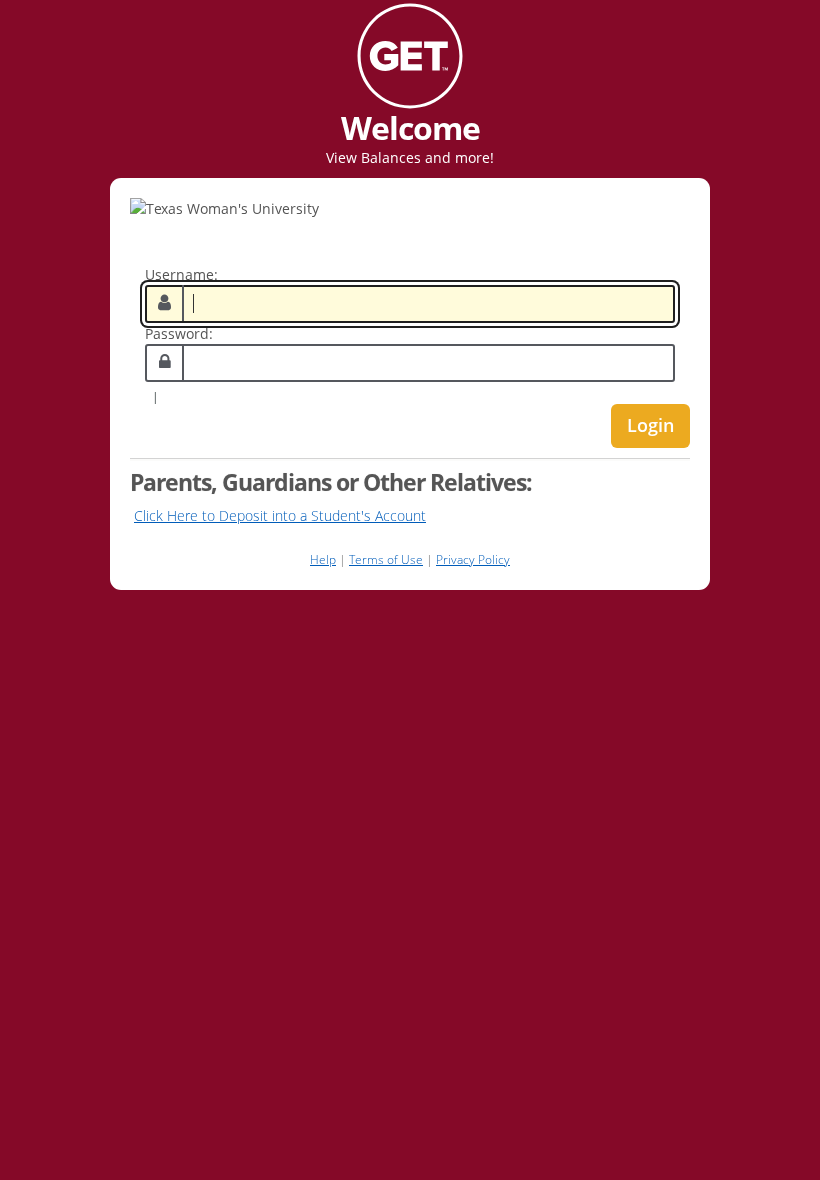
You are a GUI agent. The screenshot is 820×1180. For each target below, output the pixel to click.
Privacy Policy (473, 559)
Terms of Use (386, 559)
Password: (179, 333)
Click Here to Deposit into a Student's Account (280, 515)
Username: (181, 274)
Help (323, 559)
